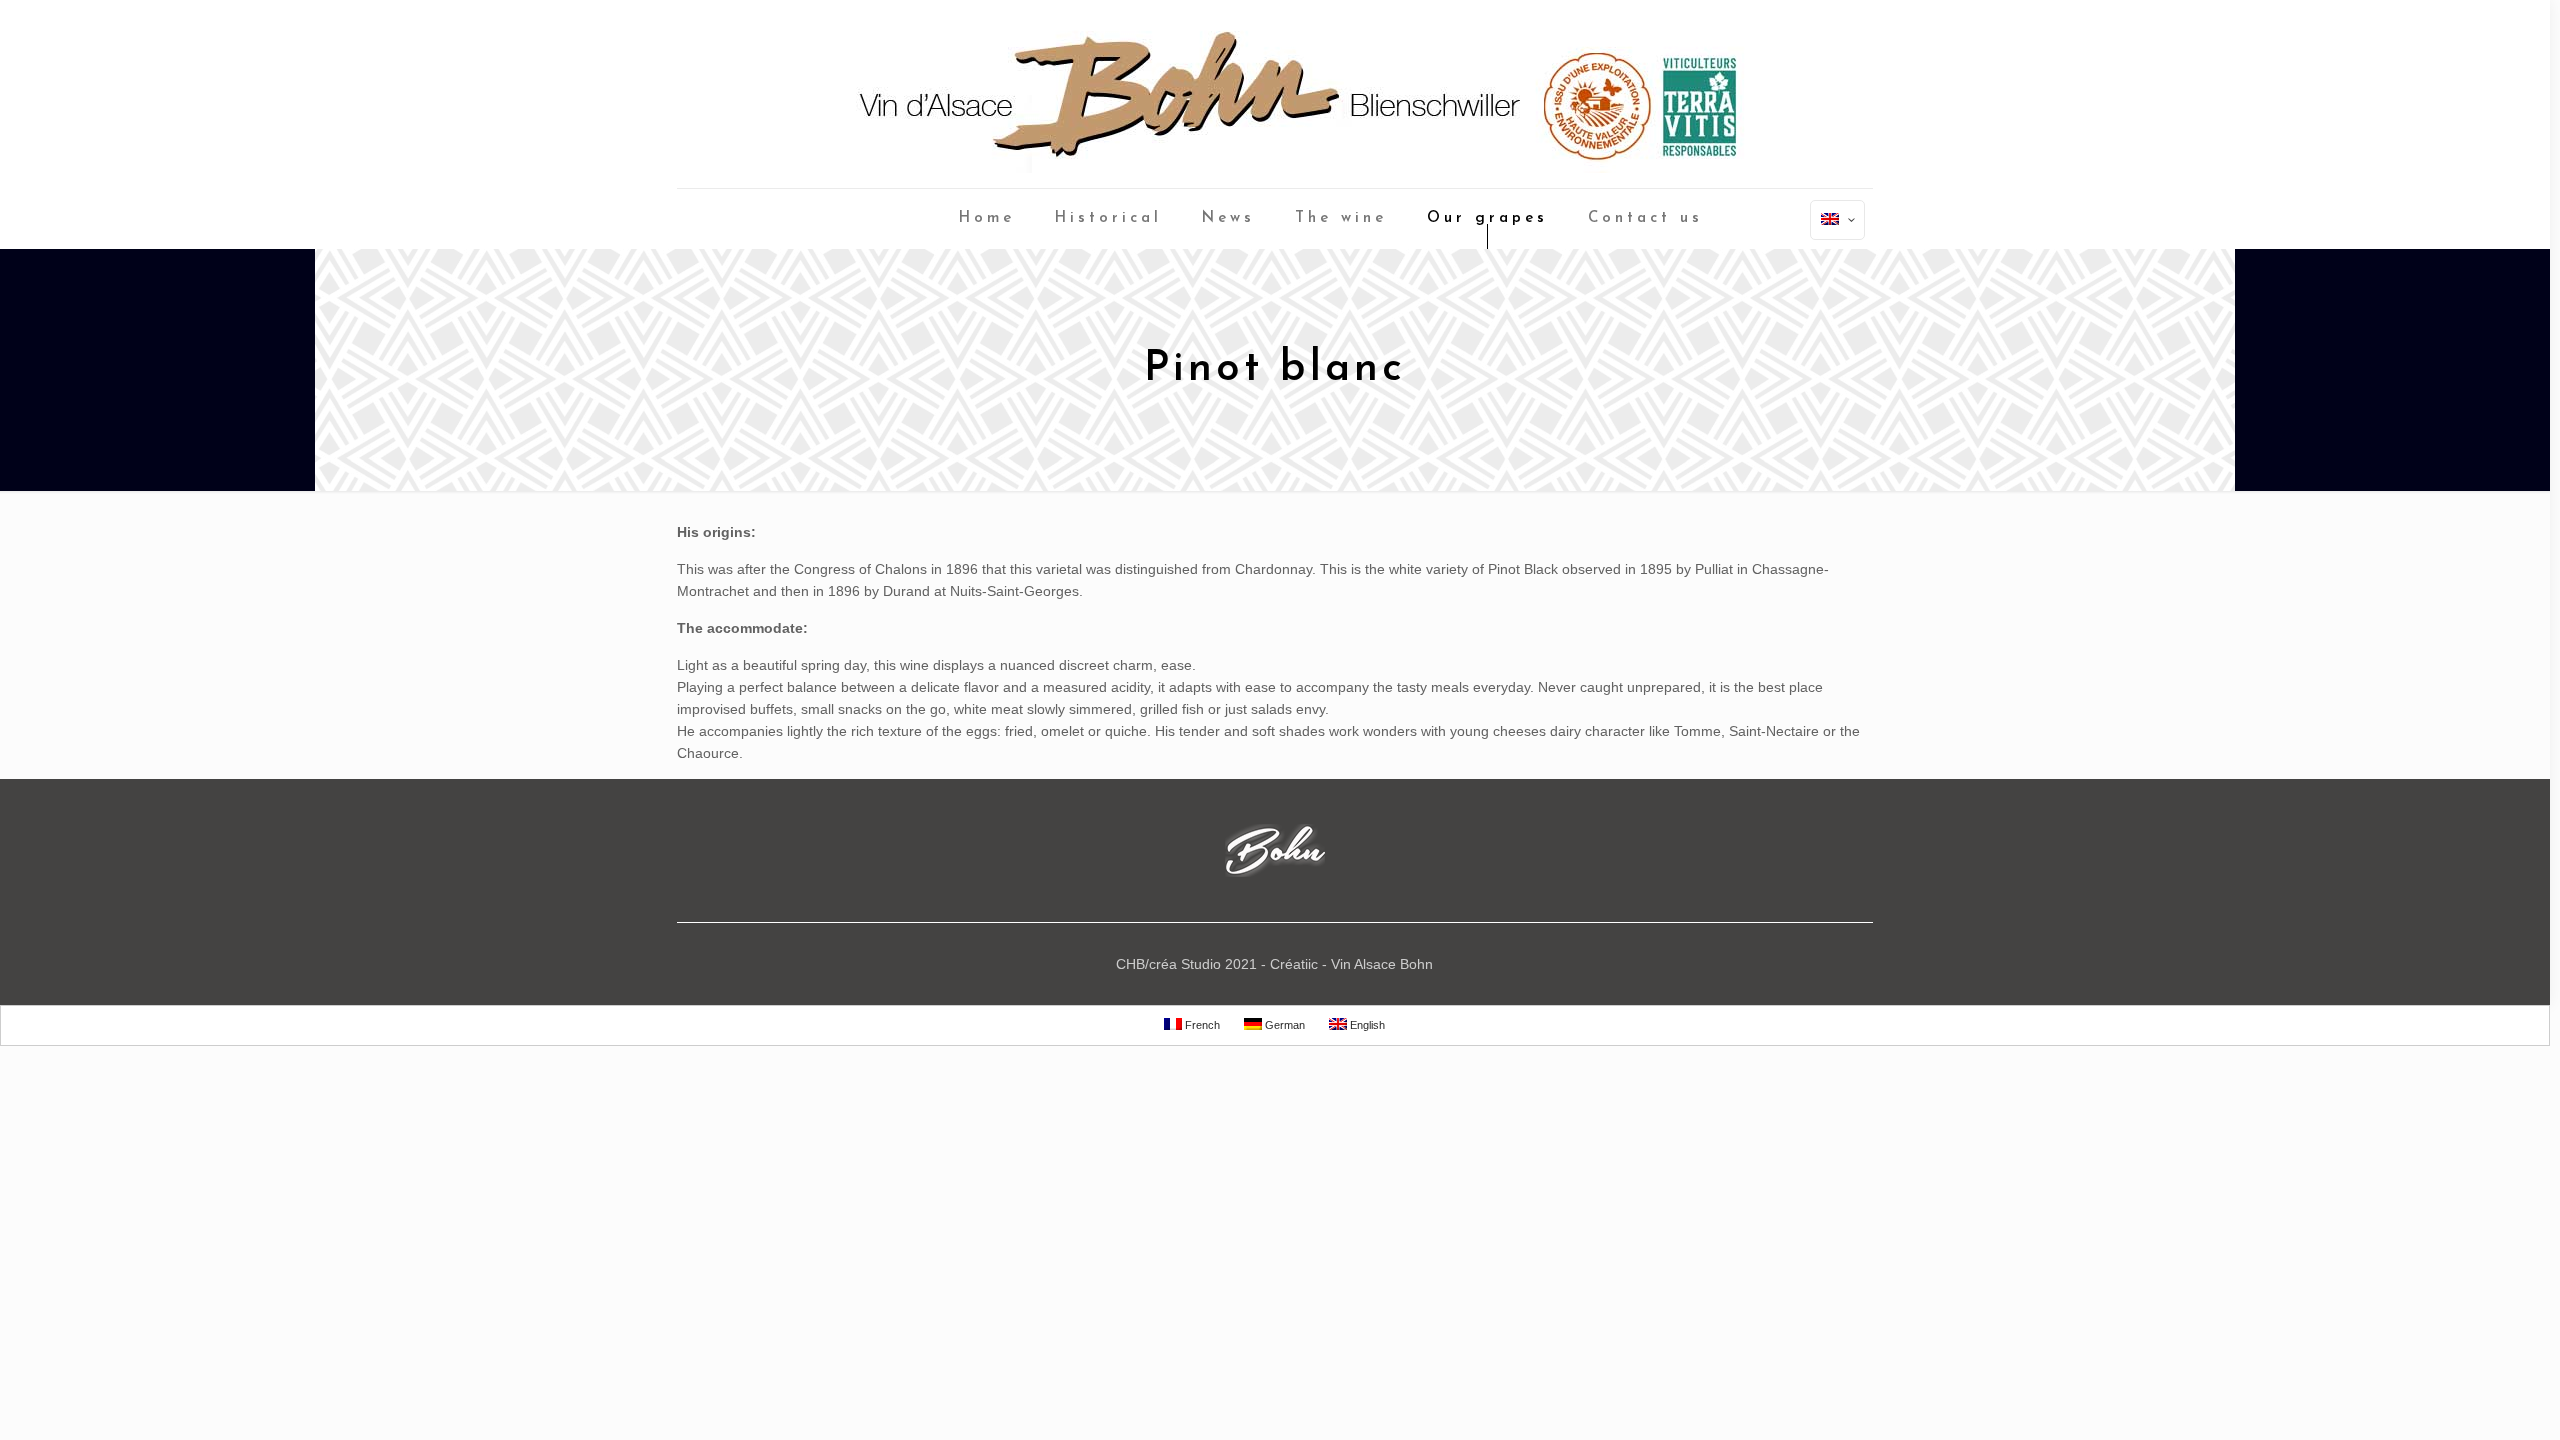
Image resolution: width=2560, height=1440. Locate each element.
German (1283, 1025)
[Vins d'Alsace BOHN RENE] (1275, 94)
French (1201, 1025)
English (1366, 1025)
